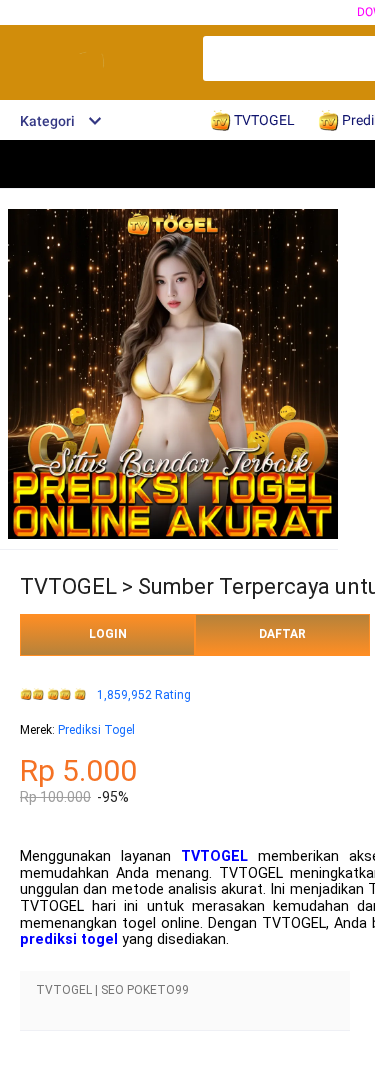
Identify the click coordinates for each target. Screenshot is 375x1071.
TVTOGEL (214, 856)
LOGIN (108, 634)
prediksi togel (69, 939)
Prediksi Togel (96, 730)
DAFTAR (282, 634)
